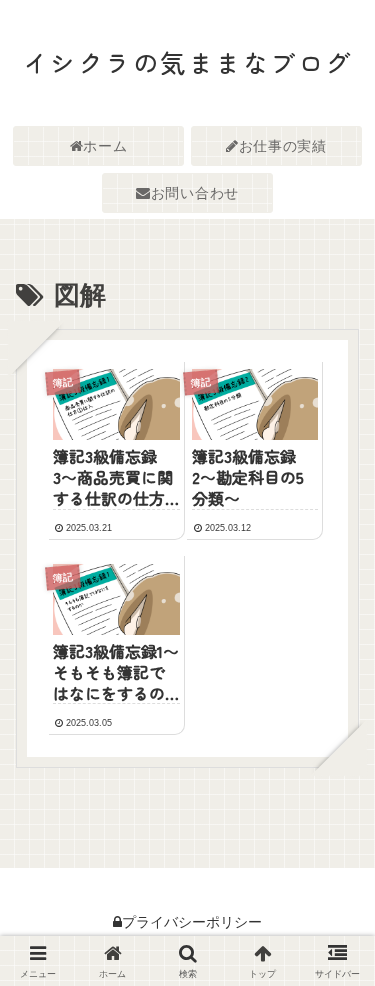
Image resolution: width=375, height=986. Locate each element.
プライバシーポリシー (192, 922)
